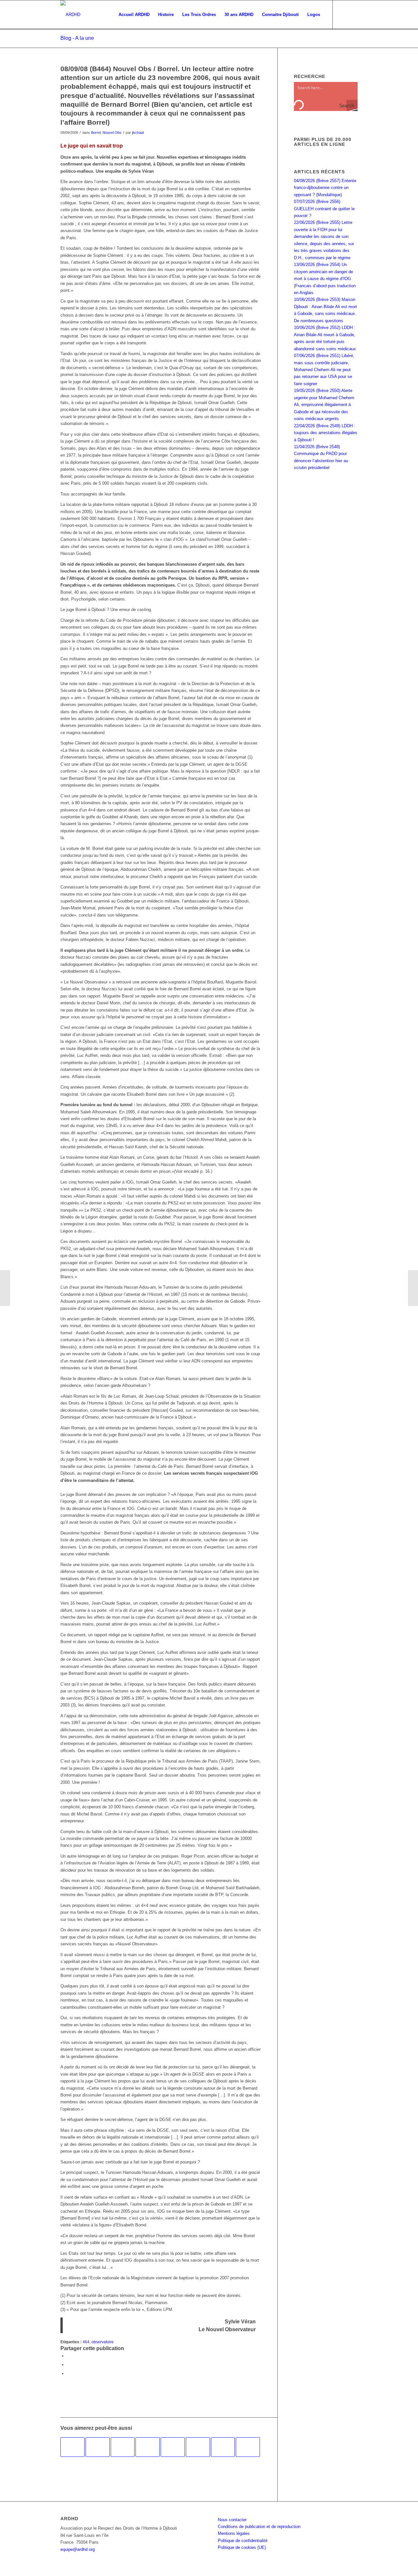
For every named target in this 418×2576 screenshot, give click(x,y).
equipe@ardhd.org (78, 2549)
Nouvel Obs (112, 133)
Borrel (96, 133)
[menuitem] (134, 15)
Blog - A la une (77, 38)
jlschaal (138, 133)
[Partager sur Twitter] (69, 2365)
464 (86, 2342)
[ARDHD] (70, 15)
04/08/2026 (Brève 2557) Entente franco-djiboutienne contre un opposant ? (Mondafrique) (325, 188)
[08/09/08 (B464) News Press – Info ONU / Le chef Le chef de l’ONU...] (5, 1288)
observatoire (103, 2342)
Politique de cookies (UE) (242, 2547)
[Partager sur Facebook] (69, 2356)
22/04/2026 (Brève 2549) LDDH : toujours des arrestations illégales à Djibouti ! (326, 433)
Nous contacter (232, 2520)
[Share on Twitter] (69, 2373)
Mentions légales (234, 2533)
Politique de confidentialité (243, 2541)
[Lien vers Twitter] (353, 14)
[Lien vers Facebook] (343, 14)
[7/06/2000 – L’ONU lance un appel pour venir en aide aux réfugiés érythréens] (123, 2447)
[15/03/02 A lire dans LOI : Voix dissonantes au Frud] (223, 2447)
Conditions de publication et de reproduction (259, 2527)
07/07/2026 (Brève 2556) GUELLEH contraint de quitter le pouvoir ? (324, 209)
